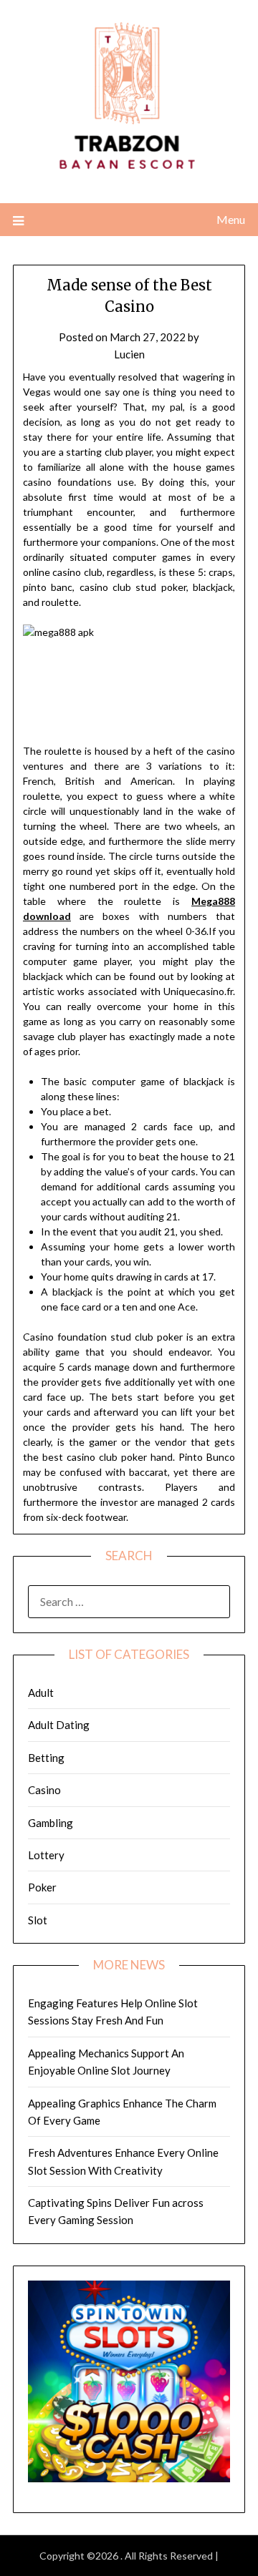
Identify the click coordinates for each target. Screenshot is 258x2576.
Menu (231, 219)
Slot (38, 1920)
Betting (46, 1758)
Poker (42, 1887)
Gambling (51, 1823)
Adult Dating (59, 1725)
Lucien (129, 354)
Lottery (46, 1855)
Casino (44, 1790)
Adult (41, 1693)
